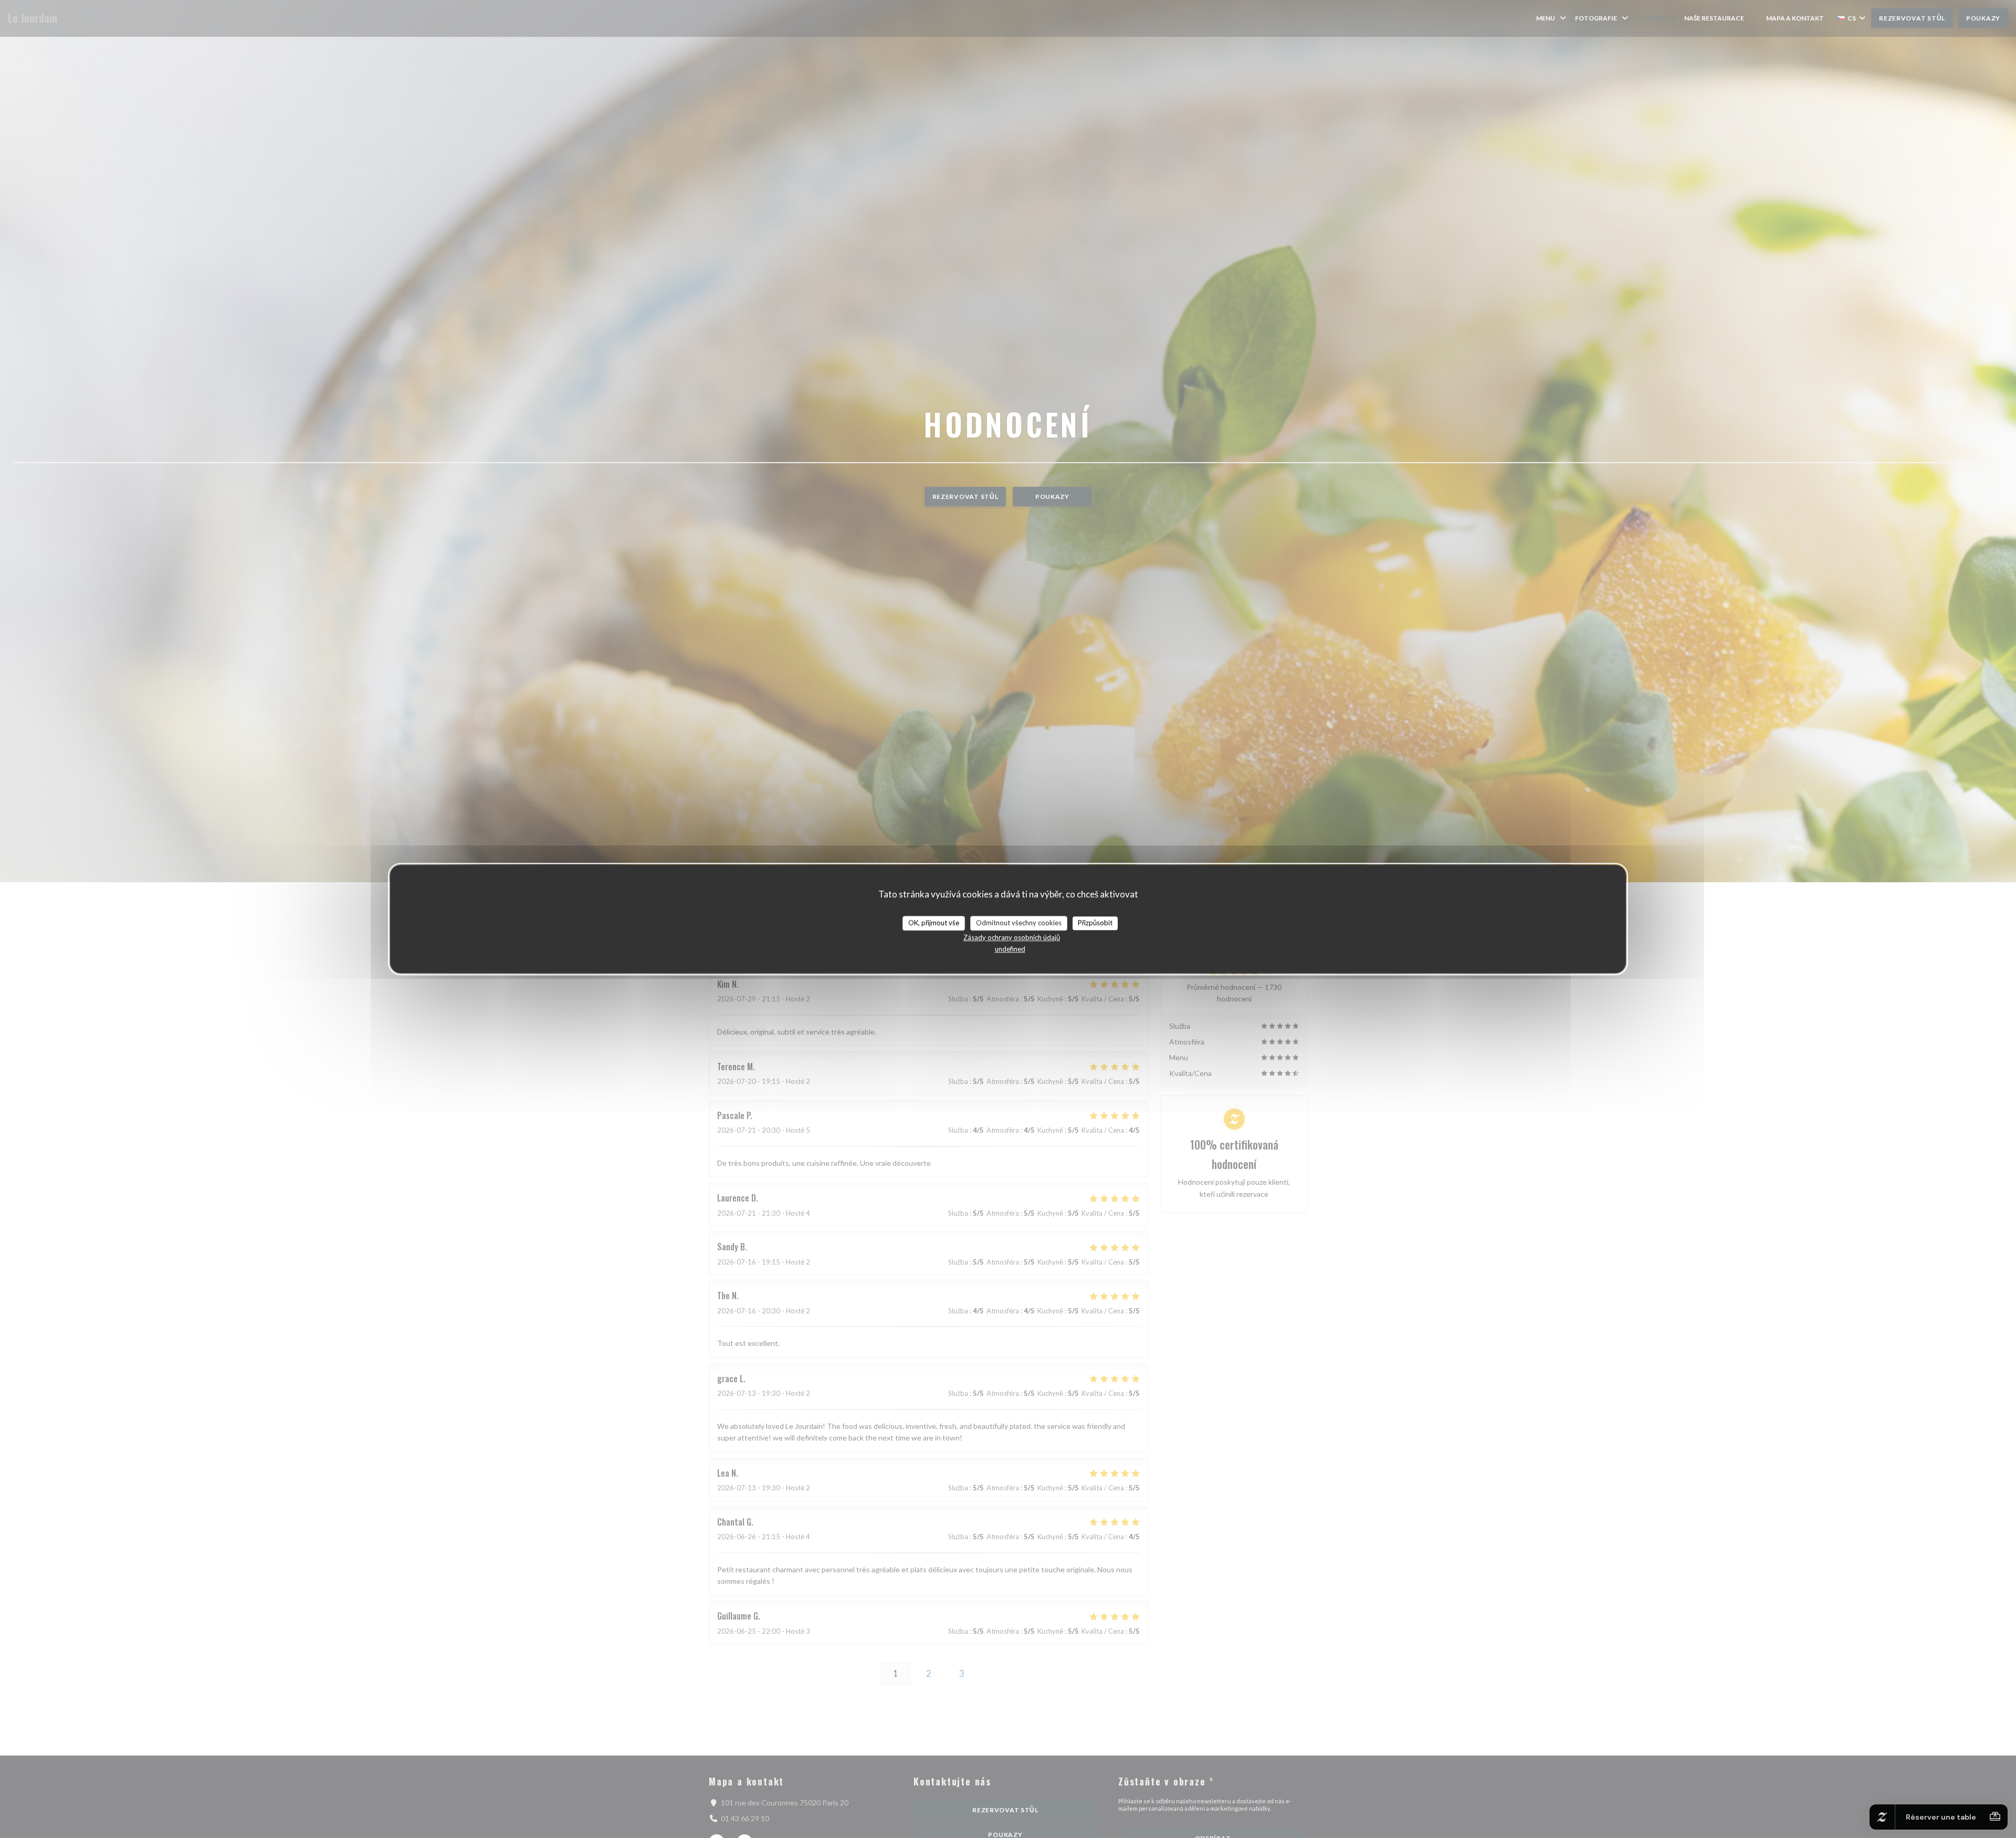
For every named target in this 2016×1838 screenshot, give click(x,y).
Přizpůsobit (1095, 923)
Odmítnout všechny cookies (1019, 923)
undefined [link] (1010, 949)
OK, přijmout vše (934, 923)
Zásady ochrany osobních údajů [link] (1012, 937)
